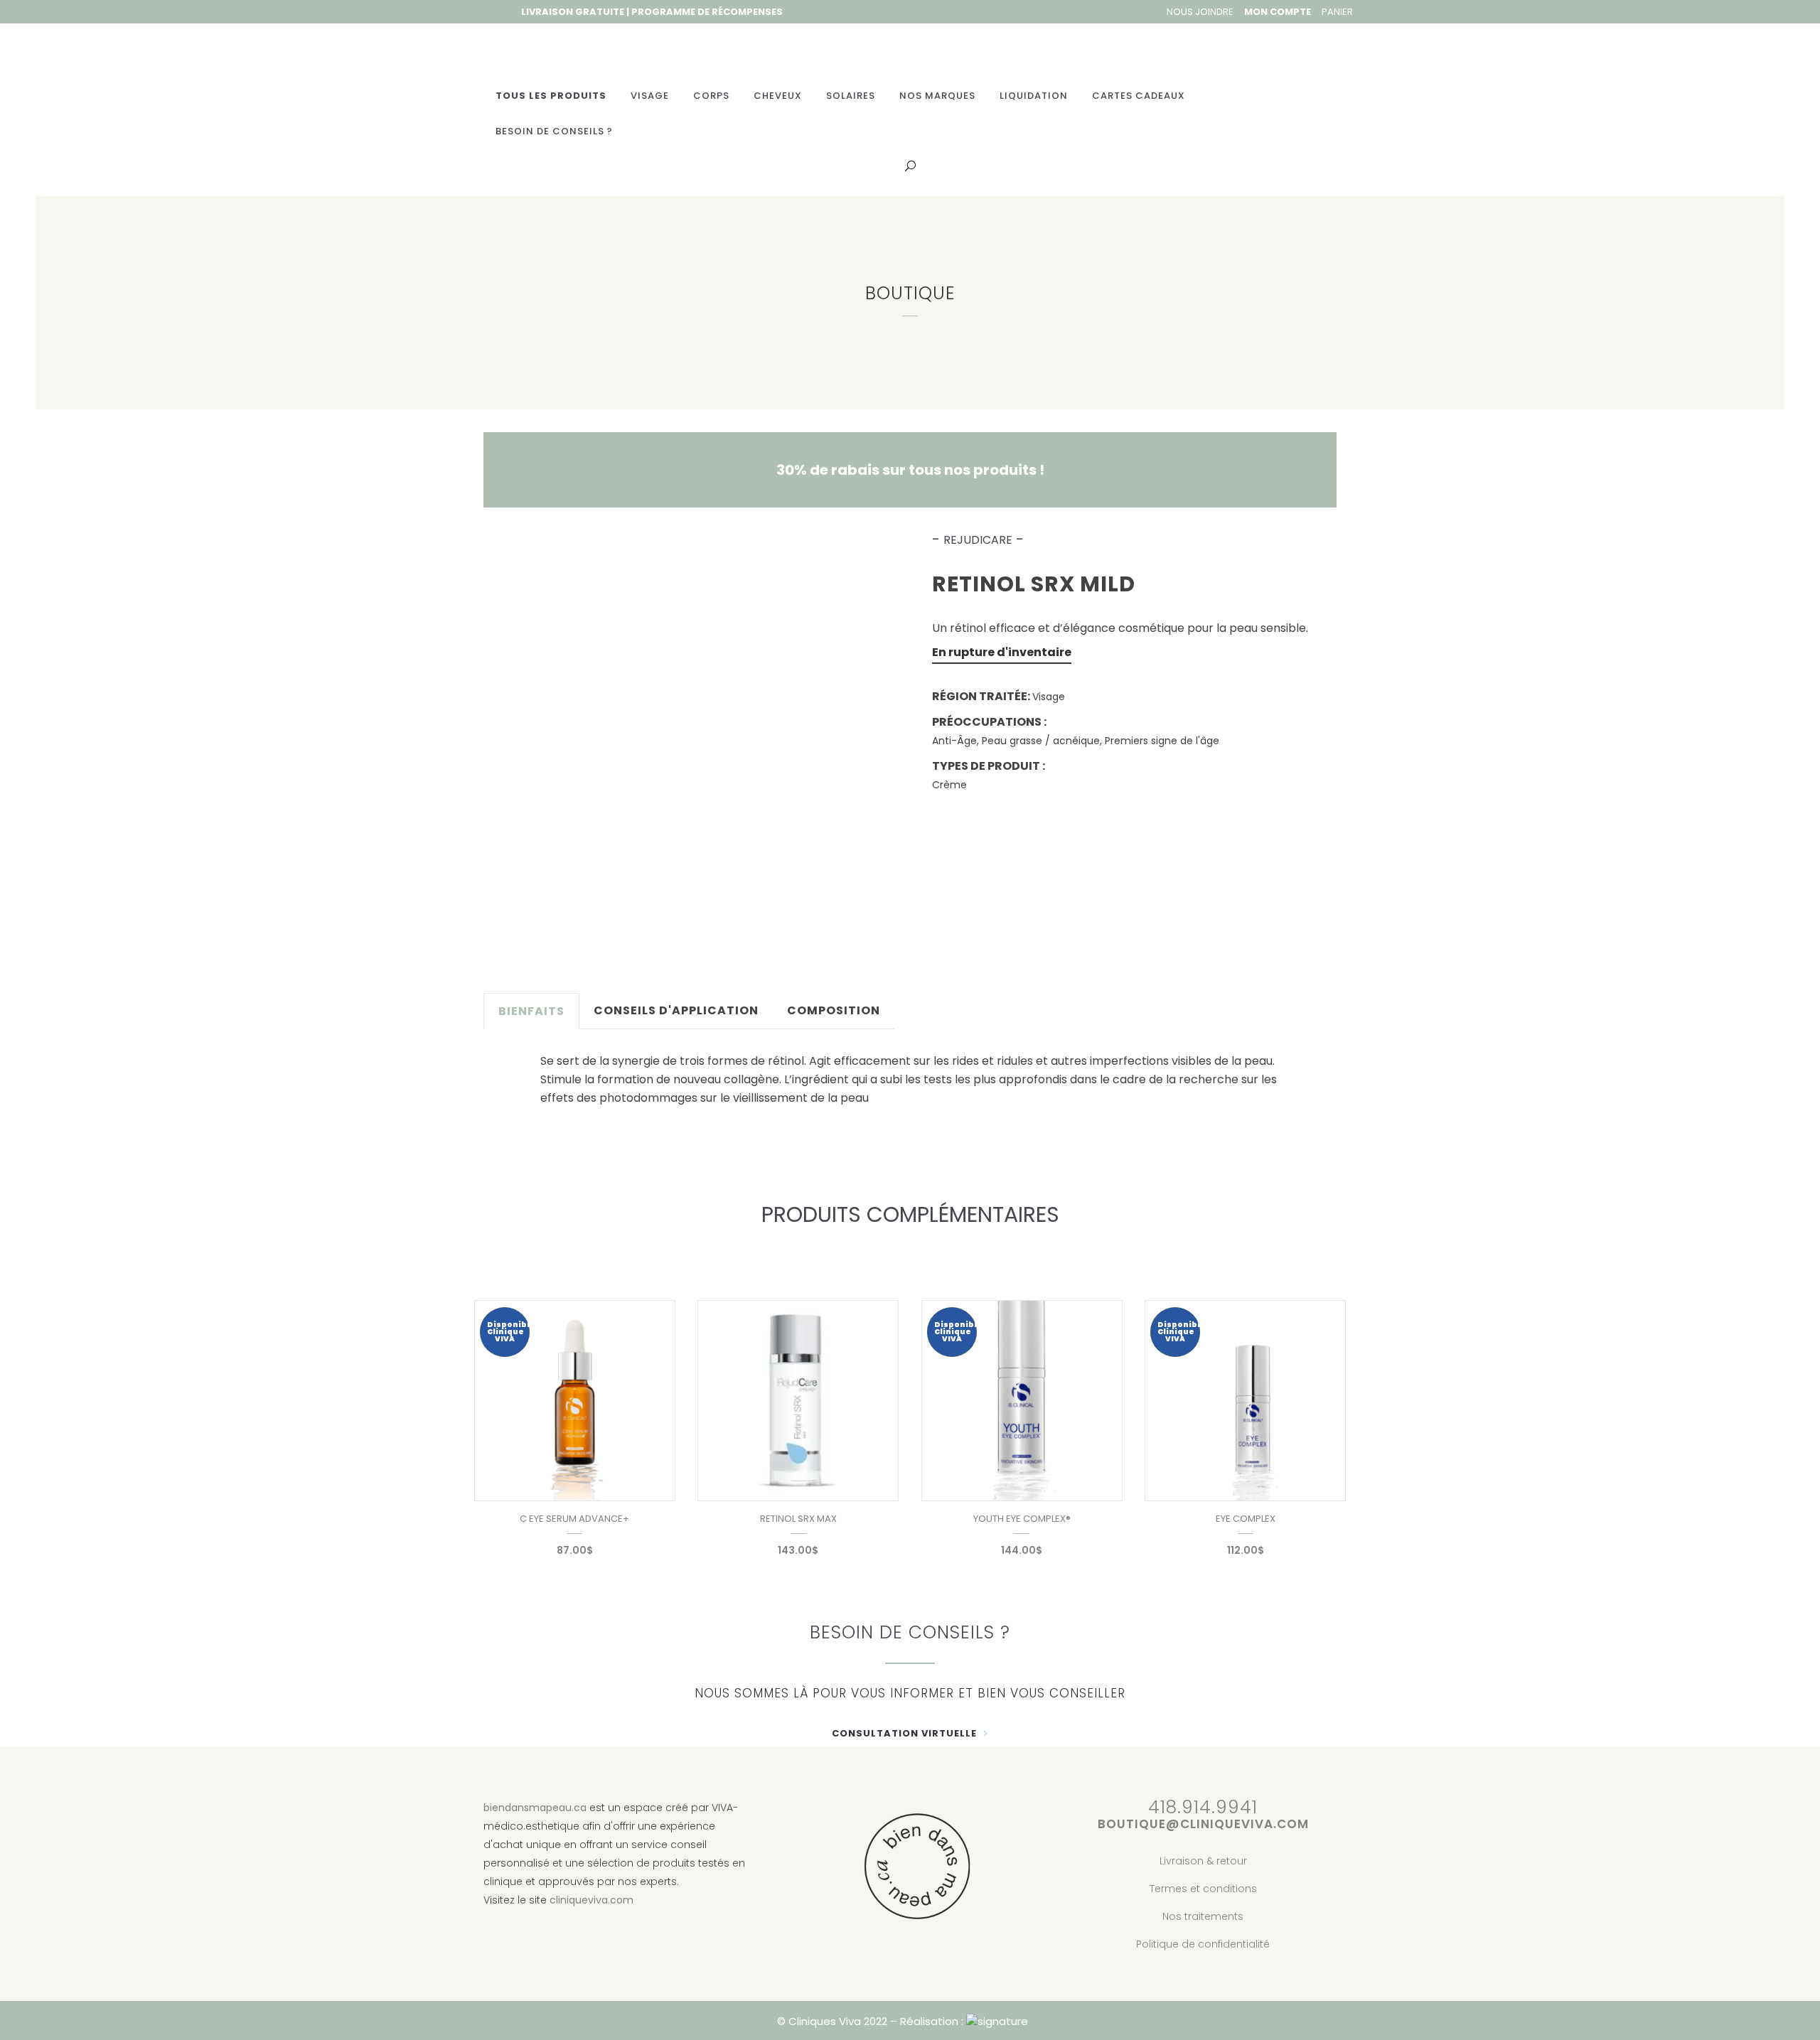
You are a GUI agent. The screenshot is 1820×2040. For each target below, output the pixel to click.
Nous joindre (1200, 12)
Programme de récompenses (707, 12)
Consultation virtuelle (904, 1733)
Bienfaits (531, 1011)
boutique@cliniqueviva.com (1203, 1824)
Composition (834, 1010)
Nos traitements (1203, 1916)
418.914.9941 (1203, 1807)
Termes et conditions (1203, 1889)
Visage (1049, 697)
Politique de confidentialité (1203, 1944)
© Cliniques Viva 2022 (832, 2021)
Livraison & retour (1203, 1861)
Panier (1337, 12)
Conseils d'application (676, 1010)
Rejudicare (978, 540)
